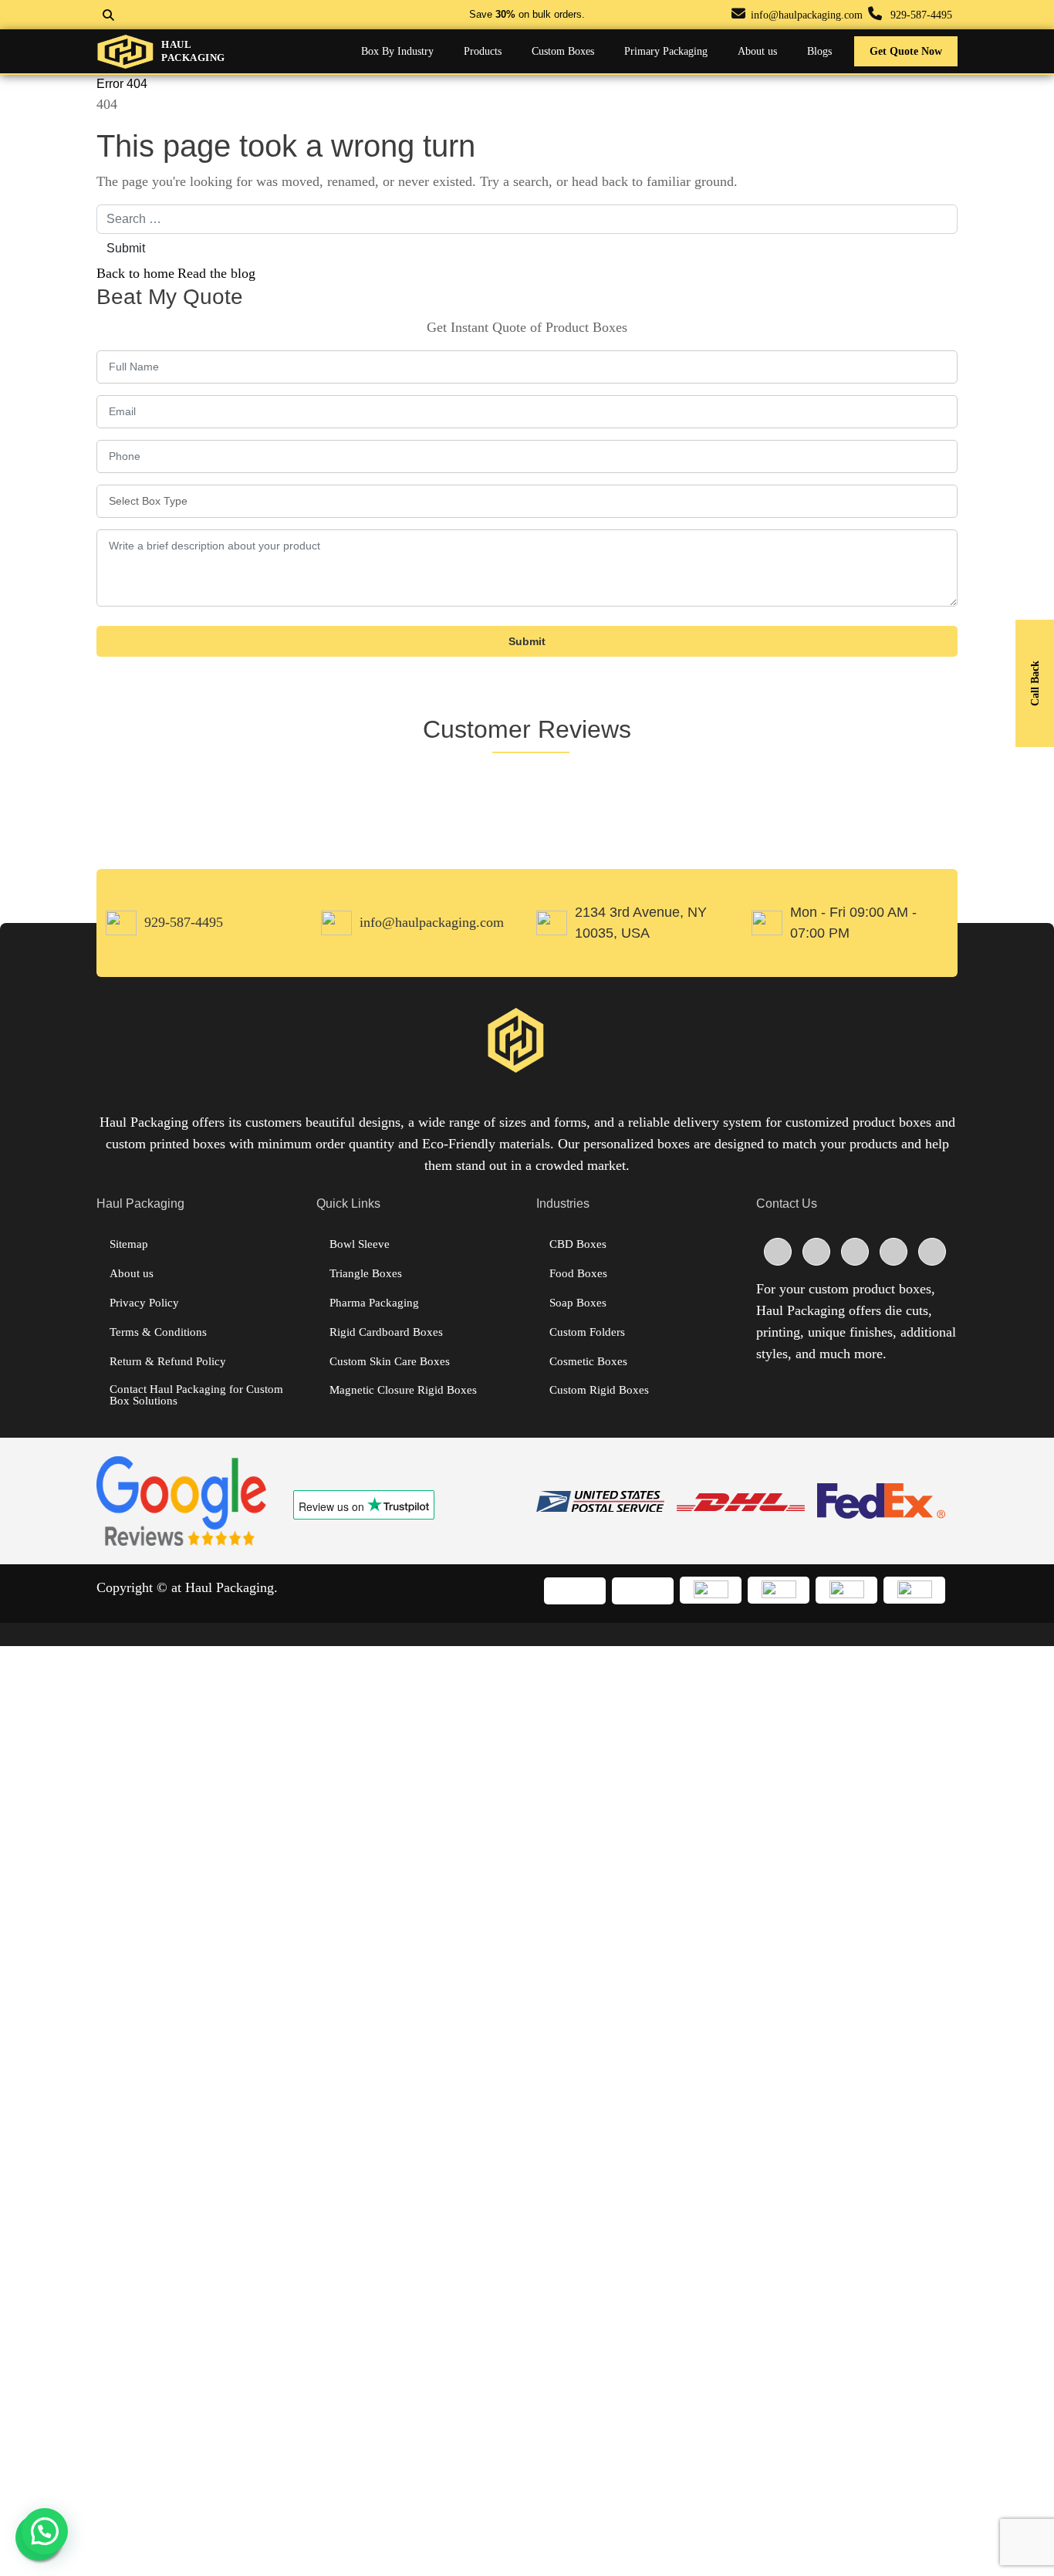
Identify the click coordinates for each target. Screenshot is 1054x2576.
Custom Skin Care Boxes (390, 1362)
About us (132, 1274)
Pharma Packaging (374, 1303)
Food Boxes (578, 1274)
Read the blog (216, 273)
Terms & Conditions (158, 1332)
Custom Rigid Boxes (599, 1390)
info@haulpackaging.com (807, 15)
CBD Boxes (578, 1244)
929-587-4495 (921, 15)
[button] (45, 2531)
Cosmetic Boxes (588, 1362)
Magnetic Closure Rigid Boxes (403, 1390)
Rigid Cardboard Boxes (386, 1332)
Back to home (135, 273)
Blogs (819, 51)
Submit (126, 248)
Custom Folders (587, 1332)
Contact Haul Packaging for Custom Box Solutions (196, 1395)
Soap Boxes (578, 1303)
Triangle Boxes (366, 1274)
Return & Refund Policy (168, 1362)
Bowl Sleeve (360, 1244)
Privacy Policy (144, 1303)
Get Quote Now (906, 51)
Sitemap (129, 1244)
